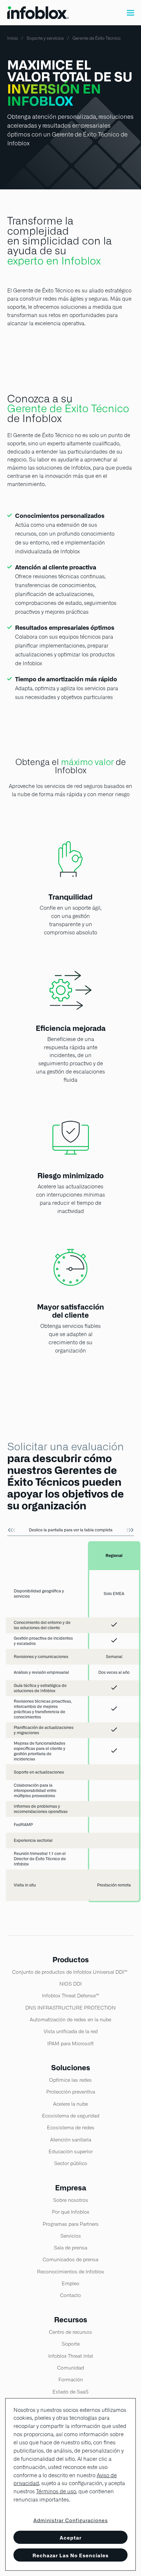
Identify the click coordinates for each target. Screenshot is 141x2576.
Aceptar (71, 2538)
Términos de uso (56, 2491)
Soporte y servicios (45, 38)
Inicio (13, 38)
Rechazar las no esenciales (70, 2555)
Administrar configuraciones (71, 2521)
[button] (131, 13)
